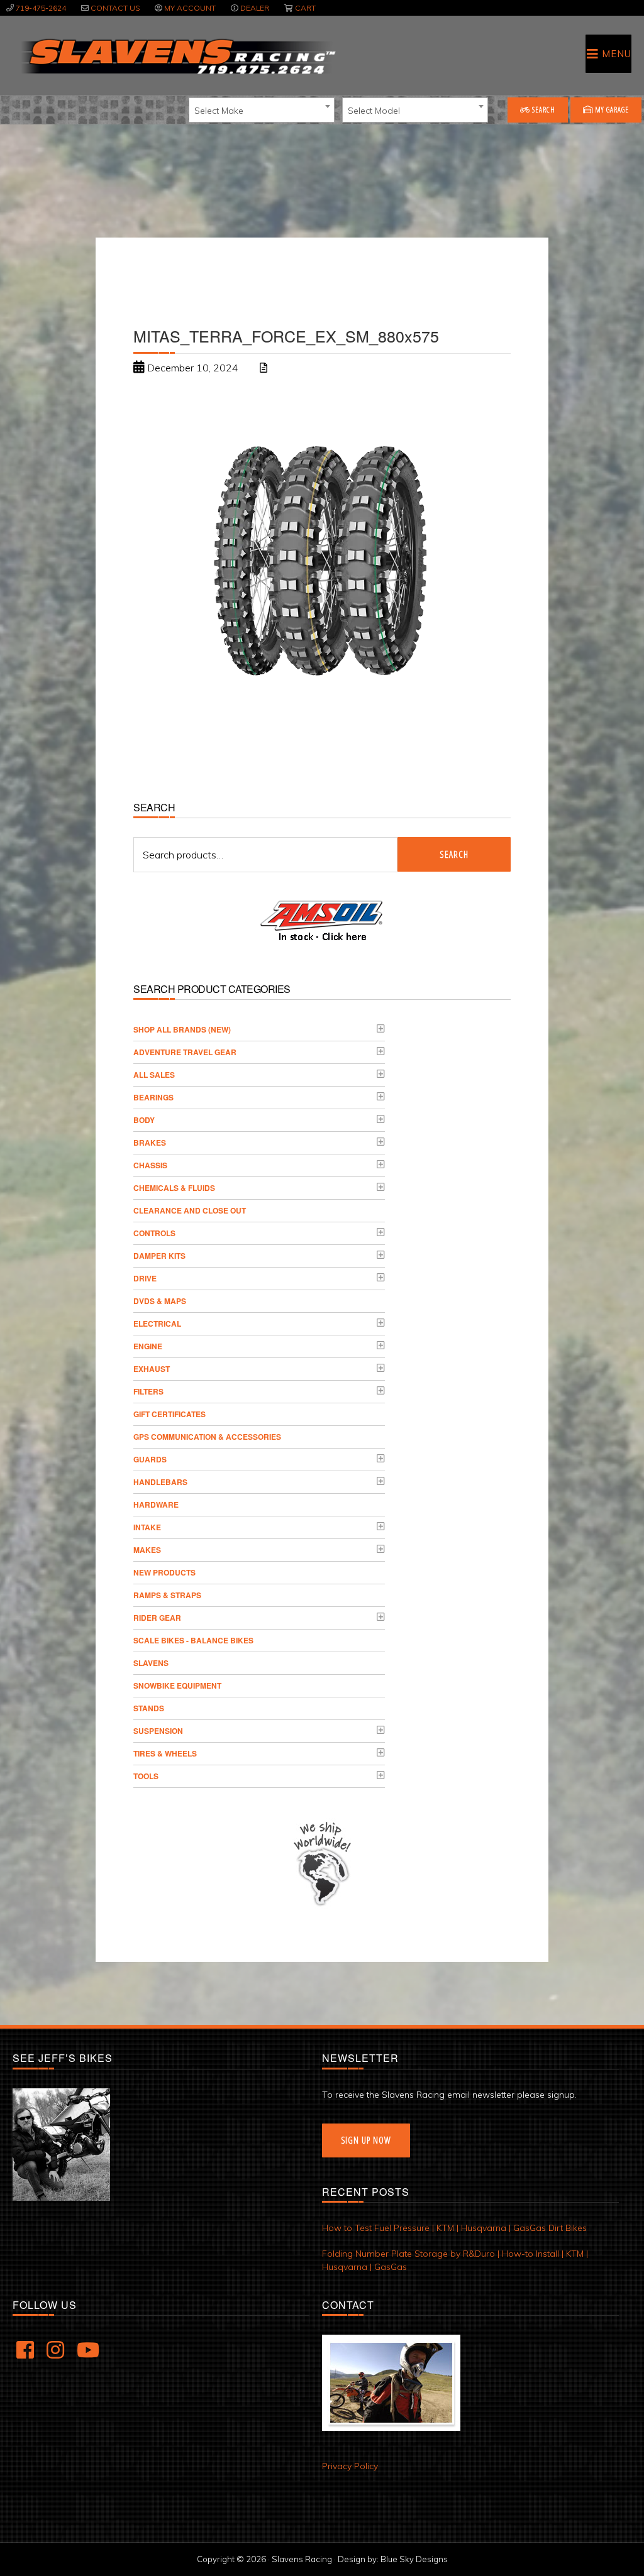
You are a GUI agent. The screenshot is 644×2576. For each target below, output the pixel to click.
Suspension (158, 1731)
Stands (149, 1708)
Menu (617, 54)
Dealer (255, 8)
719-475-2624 (41, 8)
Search (543, 110)
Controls (154, 1233)
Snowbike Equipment (177, 1685)
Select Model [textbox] (374, 111)
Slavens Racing (177, 57)
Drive (145, 1278)
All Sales (154, 1075)
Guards (150, 1459)
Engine (148, 1346)
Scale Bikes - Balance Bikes (193, 1640)
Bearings (153, 1097)
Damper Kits (159, 1256)
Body (144, 1120)
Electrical (157, 1324)
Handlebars (160, 1482)
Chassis (150, 1165)
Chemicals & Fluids (174, 1188)
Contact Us (115, 8)
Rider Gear (157, 1618)
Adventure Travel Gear (185, 1052)
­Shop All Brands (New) (182, 1029)
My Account (190, 8)
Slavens (151, 1663)
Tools (146, 1776)
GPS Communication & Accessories (207, 1437)
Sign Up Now (366, 2140)
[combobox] (262, 110)
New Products (164, 1572)
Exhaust (152, 1369)
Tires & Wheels (165, 1753)
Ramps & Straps (167, 1595)
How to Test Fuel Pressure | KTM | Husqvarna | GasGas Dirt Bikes (454, 2228)
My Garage (611, 110)
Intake (147, 1527)
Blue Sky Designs (414, 2559)
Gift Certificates (169, 1414)
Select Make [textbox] (219, 111)
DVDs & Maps (160, 1301)
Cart (305, 8)
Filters (148, 1391)
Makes (147, 1550)
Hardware (156, 1504)
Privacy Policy (350, 2466)
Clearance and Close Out (190, 1210)
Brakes (150, 1143)
